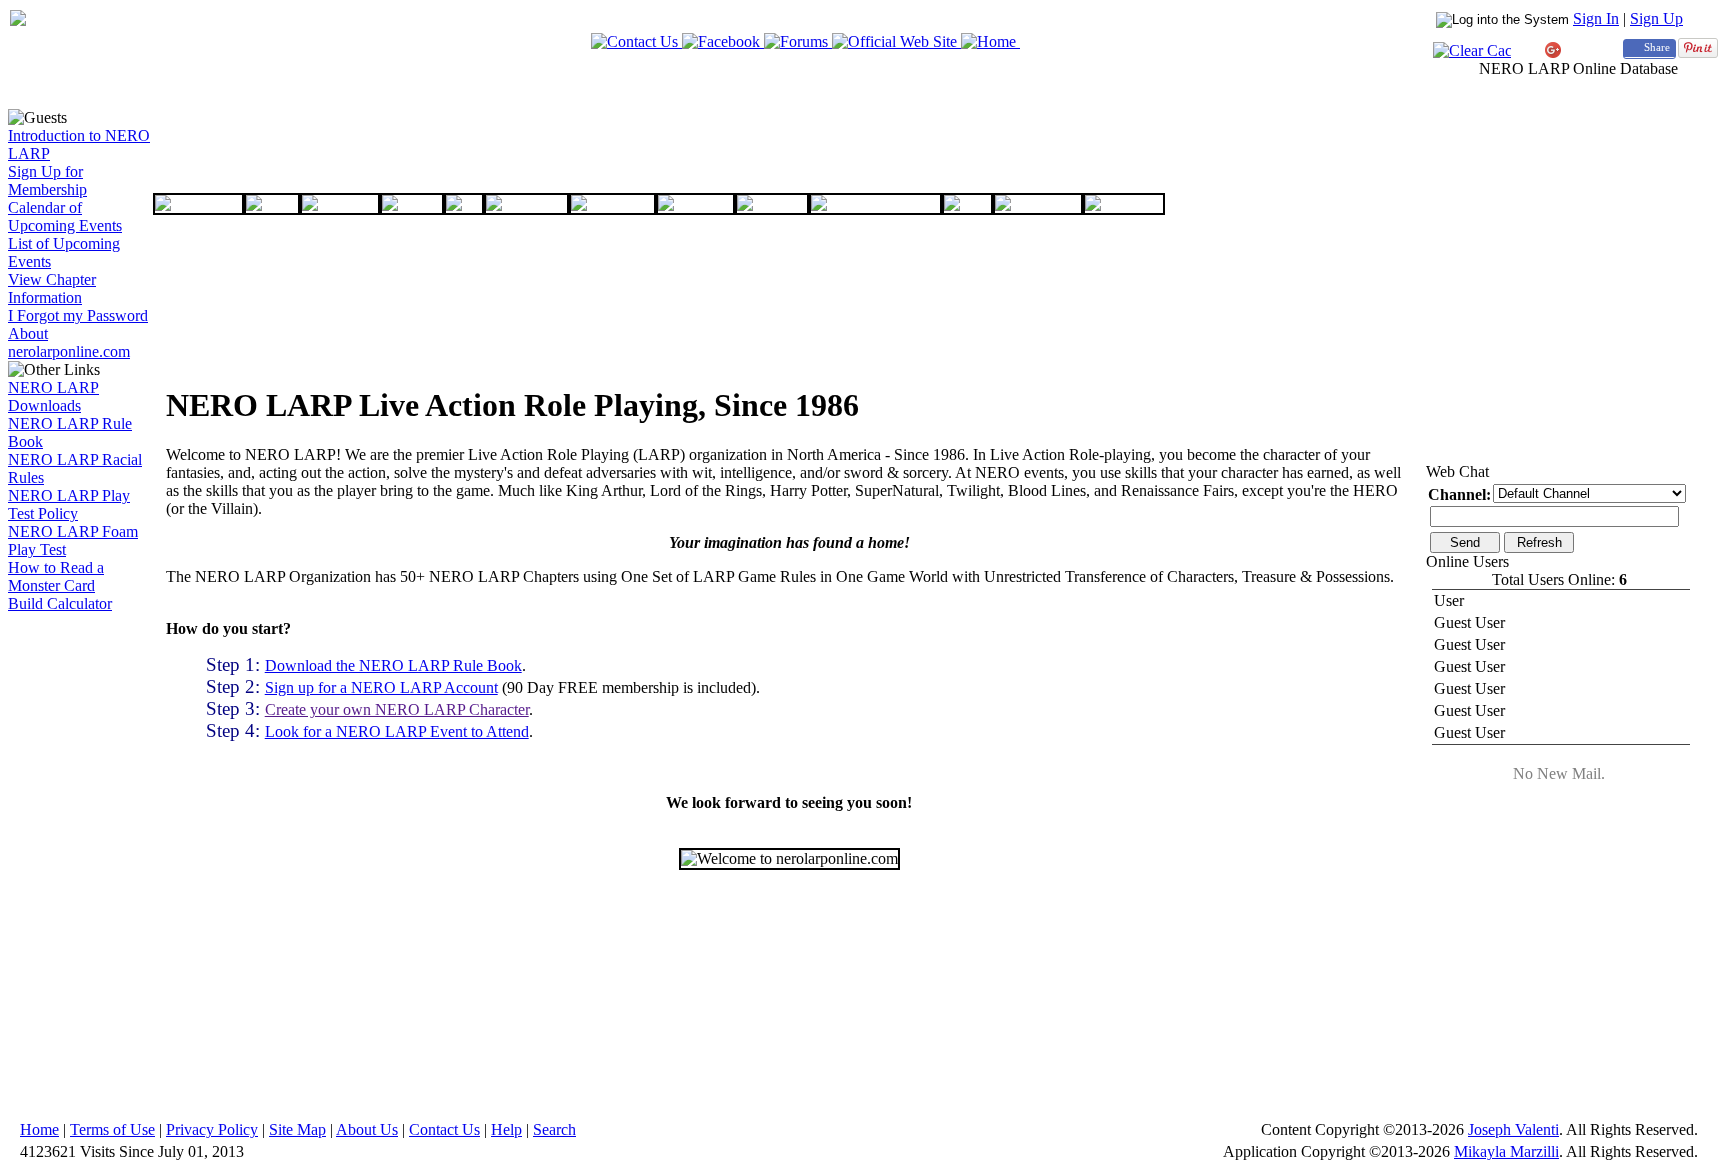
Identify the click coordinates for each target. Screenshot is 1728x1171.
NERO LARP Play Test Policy (69, 504)
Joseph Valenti (1513, 1129)
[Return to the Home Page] (990, 41)
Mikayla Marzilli (1506, 1151)
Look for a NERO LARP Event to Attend (397, 731)
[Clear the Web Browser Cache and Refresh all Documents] (1472, 50)
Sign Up (1656, 18)
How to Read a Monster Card (56, 576)
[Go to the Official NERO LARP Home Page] (896, 41)
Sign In (1596, 18)
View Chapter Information (52, 288)
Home (39, 1129)
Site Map (297, 1129)
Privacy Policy (212, 1129)
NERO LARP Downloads (53, 396)
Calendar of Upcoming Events (65, 216)
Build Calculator (60, 603)
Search (554, 1129)
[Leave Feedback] (636, 41)
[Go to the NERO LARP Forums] (798, 41)
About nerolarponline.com (69, 342)
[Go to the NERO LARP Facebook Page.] (723, 41)
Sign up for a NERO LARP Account (381, 687)
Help (506, 1129)
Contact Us (444, 1129)
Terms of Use (112, 1129)
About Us (367, 1129)
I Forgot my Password (78, 315)
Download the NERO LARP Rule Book (393, 665)
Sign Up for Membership (47, 180)
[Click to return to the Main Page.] (18, 20)
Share (1657, 47)
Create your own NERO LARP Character (397, 709)
